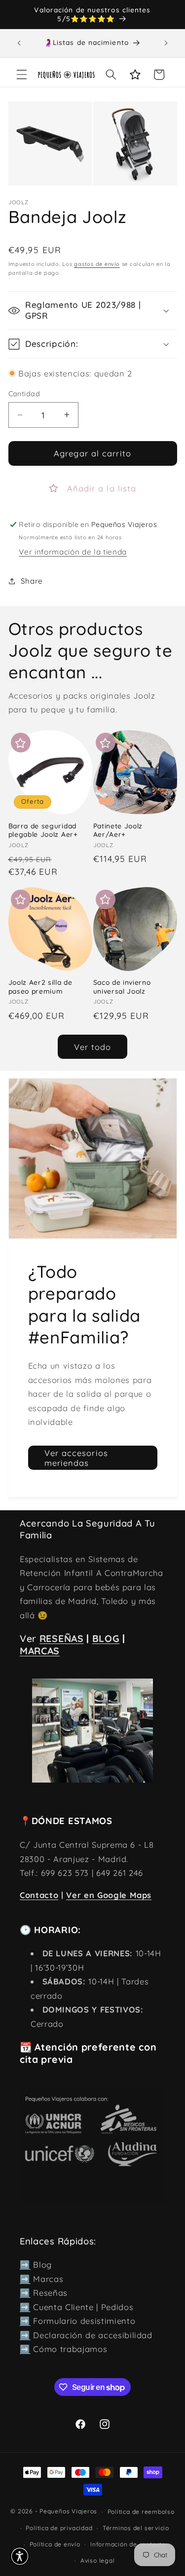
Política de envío (55, 2544)
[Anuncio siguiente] (166, 43)
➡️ (25, 2264)
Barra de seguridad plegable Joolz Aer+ (43, 830)
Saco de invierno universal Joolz (122, 987)
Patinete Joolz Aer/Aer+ (118, 830)
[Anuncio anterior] (19, 43)
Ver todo (93, 1047)
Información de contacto (128, 2544)
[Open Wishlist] (135, 75)
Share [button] (32, 581)
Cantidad (24, 394)
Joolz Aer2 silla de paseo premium (40, 987)
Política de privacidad (59, 2528)
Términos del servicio (136, 2528)
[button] (22, 75)
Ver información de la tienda (73, 552)
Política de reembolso (141, 2512)
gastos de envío (97, 264)
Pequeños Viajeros (68, 2512)
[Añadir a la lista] (21, 743)
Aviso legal (97, 2560)
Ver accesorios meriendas (76, 1458)
